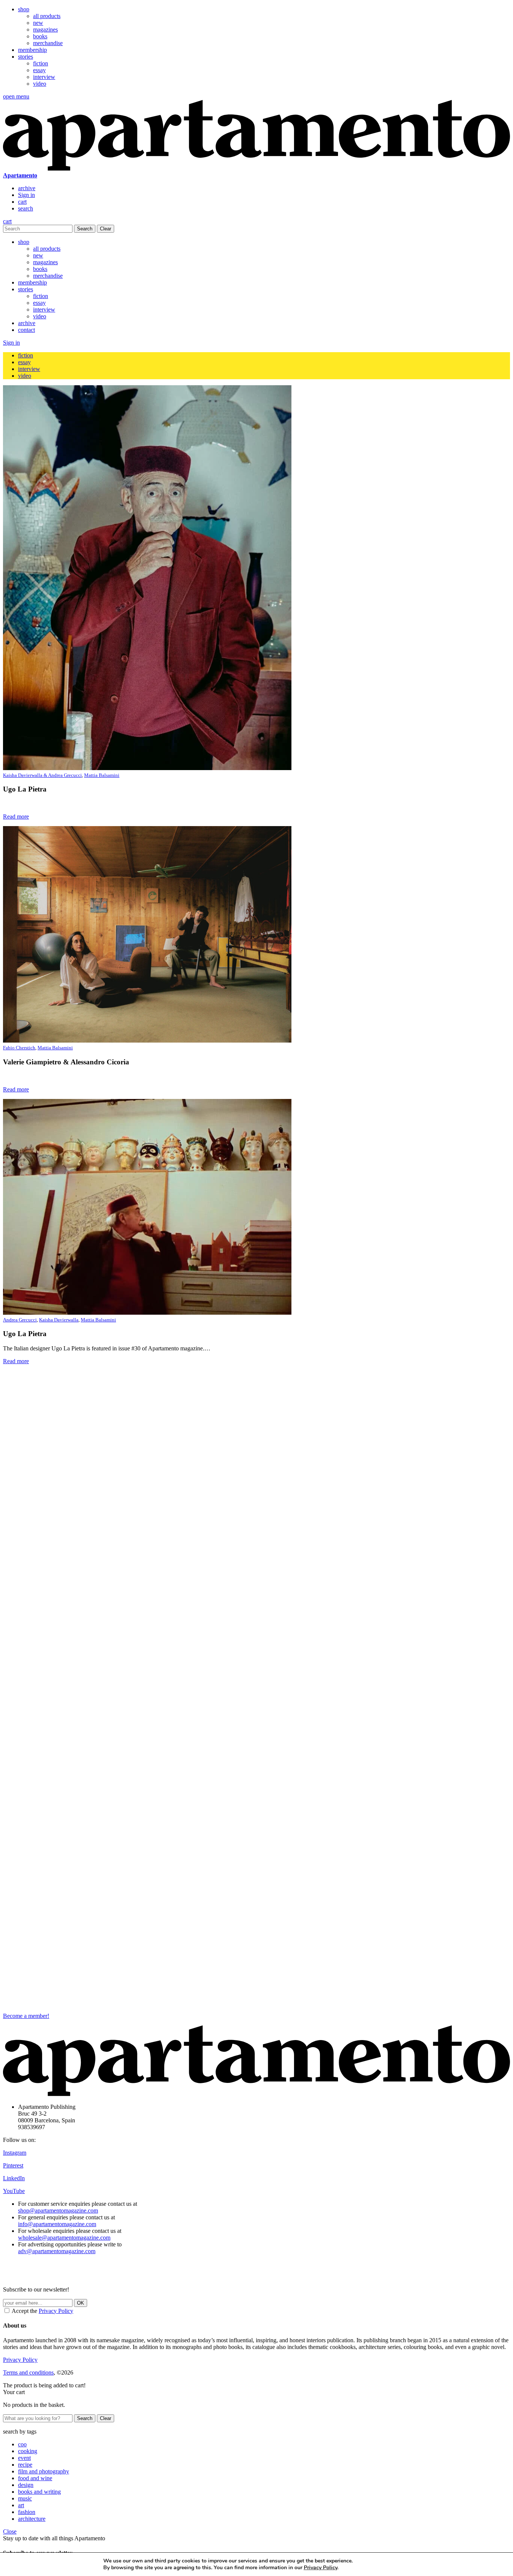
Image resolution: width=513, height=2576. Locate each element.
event (24, 2458)
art (21, 2505)
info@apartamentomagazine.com (57, 2224)
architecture (32, 2519)
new (38, 23)
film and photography (44, 2471)
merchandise (48, 43)
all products (47, 16)
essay (39, 70)
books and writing (39, 2492)
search (26, 208)
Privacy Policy (56, 2311)
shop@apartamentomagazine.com (58, 2210)
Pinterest (13, 2165)
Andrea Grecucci (20, 1320)
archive (27, 188)
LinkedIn (14, 2178)
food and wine (35, 2478)
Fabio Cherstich (19, 1048)
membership (32, 50)
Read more (16, 817)
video (40, 84)
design (26, 2485)
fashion (27, 2512)
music (25, 2498)
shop (24, 9)
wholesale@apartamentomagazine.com (64, 2238)
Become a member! (26, 2016)
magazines (45, 30)
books (40, 36)
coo (22, 2444)
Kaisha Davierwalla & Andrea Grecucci (42, 775)
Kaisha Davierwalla (59, 1320)
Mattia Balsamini (102, 775)
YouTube (14, 2191)
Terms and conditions (28, 2372)
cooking (28, 2451)
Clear (106, 229)
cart (22, 202)
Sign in (26, 195)
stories (26, 57)
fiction (41, 63)
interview (44, 77)
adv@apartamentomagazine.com (57, 2251)
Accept (389, 2564)
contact (26, 330)
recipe (25, 2465)
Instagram (15, 2153)
